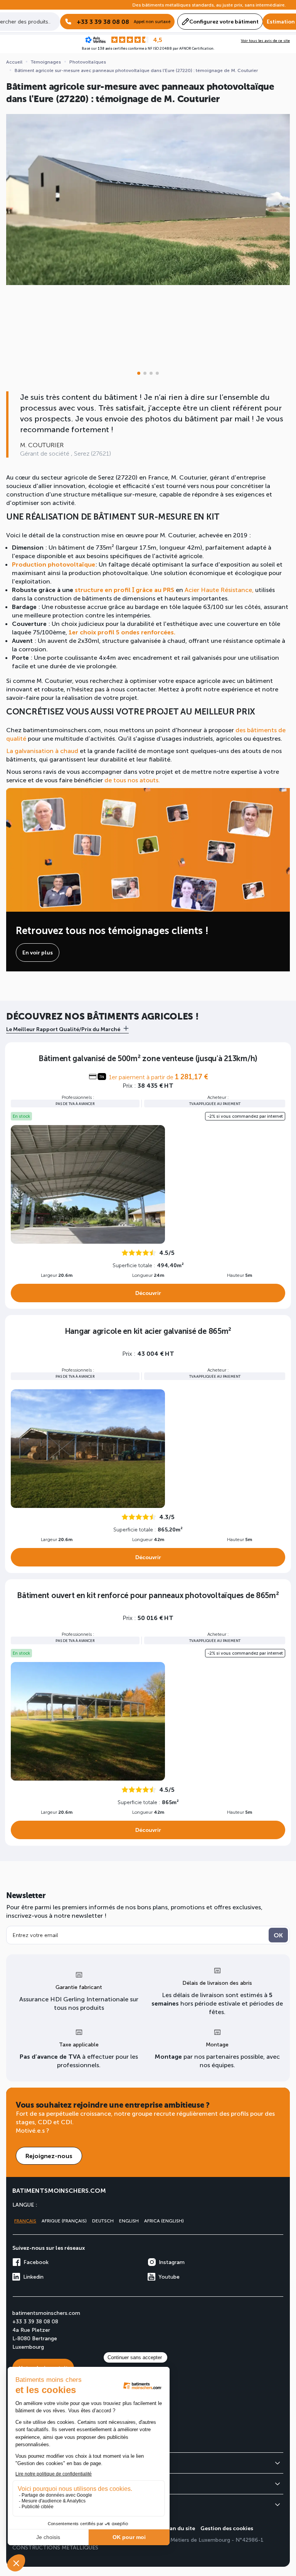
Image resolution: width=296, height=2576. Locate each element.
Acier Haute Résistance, (218, 589)
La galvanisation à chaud (42, 750)
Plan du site (180, 2528)
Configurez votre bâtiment (224, 21)
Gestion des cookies (227, 2528)
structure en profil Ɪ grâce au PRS (124, 589)
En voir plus (38, 952)
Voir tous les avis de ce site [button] (265, 40)
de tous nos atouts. (132, 780)
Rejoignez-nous (49, 2156)
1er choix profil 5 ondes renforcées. (122, 632)
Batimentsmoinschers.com (59, 2190)
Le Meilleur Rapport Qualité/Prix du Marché (63, 1029)
